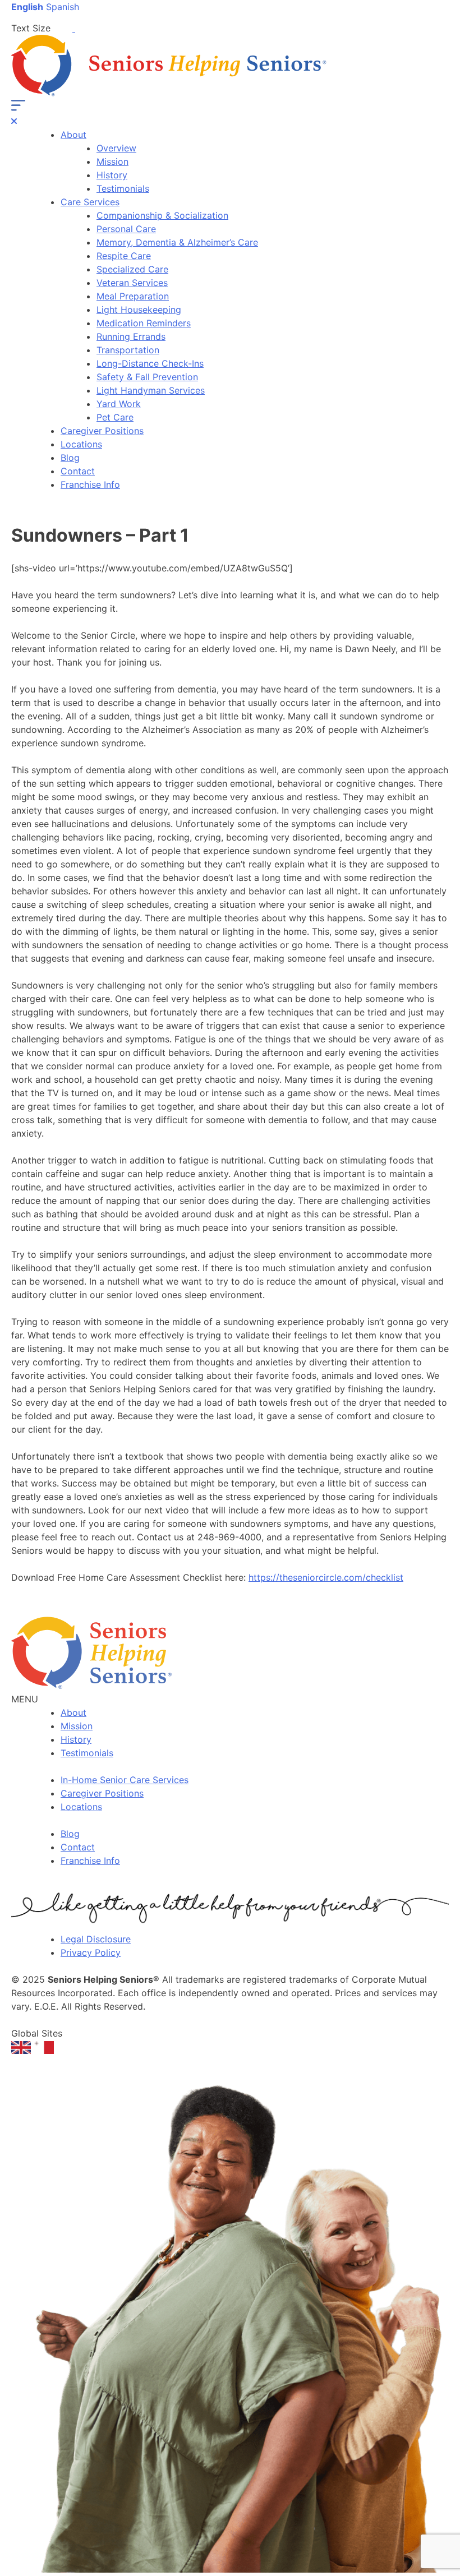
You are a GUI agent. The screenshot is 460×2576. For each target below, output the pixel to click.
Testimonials (123, 188)
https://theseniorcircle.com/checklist (326, 1577)
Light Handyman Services (151, 390)
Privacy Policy (91, 1952)
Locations (81, 444)
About (73, 135)
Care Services (90, 202)
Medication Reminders (144, 323)
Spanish (63, 7)
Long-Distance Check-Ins (150, 363)
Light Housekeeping (139, 310)
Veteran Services (132, 283)
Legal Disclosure (96, 1939)
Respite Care (124, 256)
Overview (116, 148)
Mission (112, 161)
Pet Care (115, 417)
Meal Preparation (133, 296)
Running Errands (131, 336)
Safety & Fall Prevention (147, 377)
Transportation (128, 350)
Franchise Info (90, 484)
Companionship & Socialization (162, 215)
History (112, 175)
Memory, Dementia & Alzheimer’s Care (177, 242)
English (27, 7)
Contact (78, 471)
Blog (70, 458)
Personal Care (126, 229)
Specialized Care (132, 269)
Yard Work (119, 404)
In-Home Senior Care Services (125, 1780)
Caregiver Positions (102, 431)
